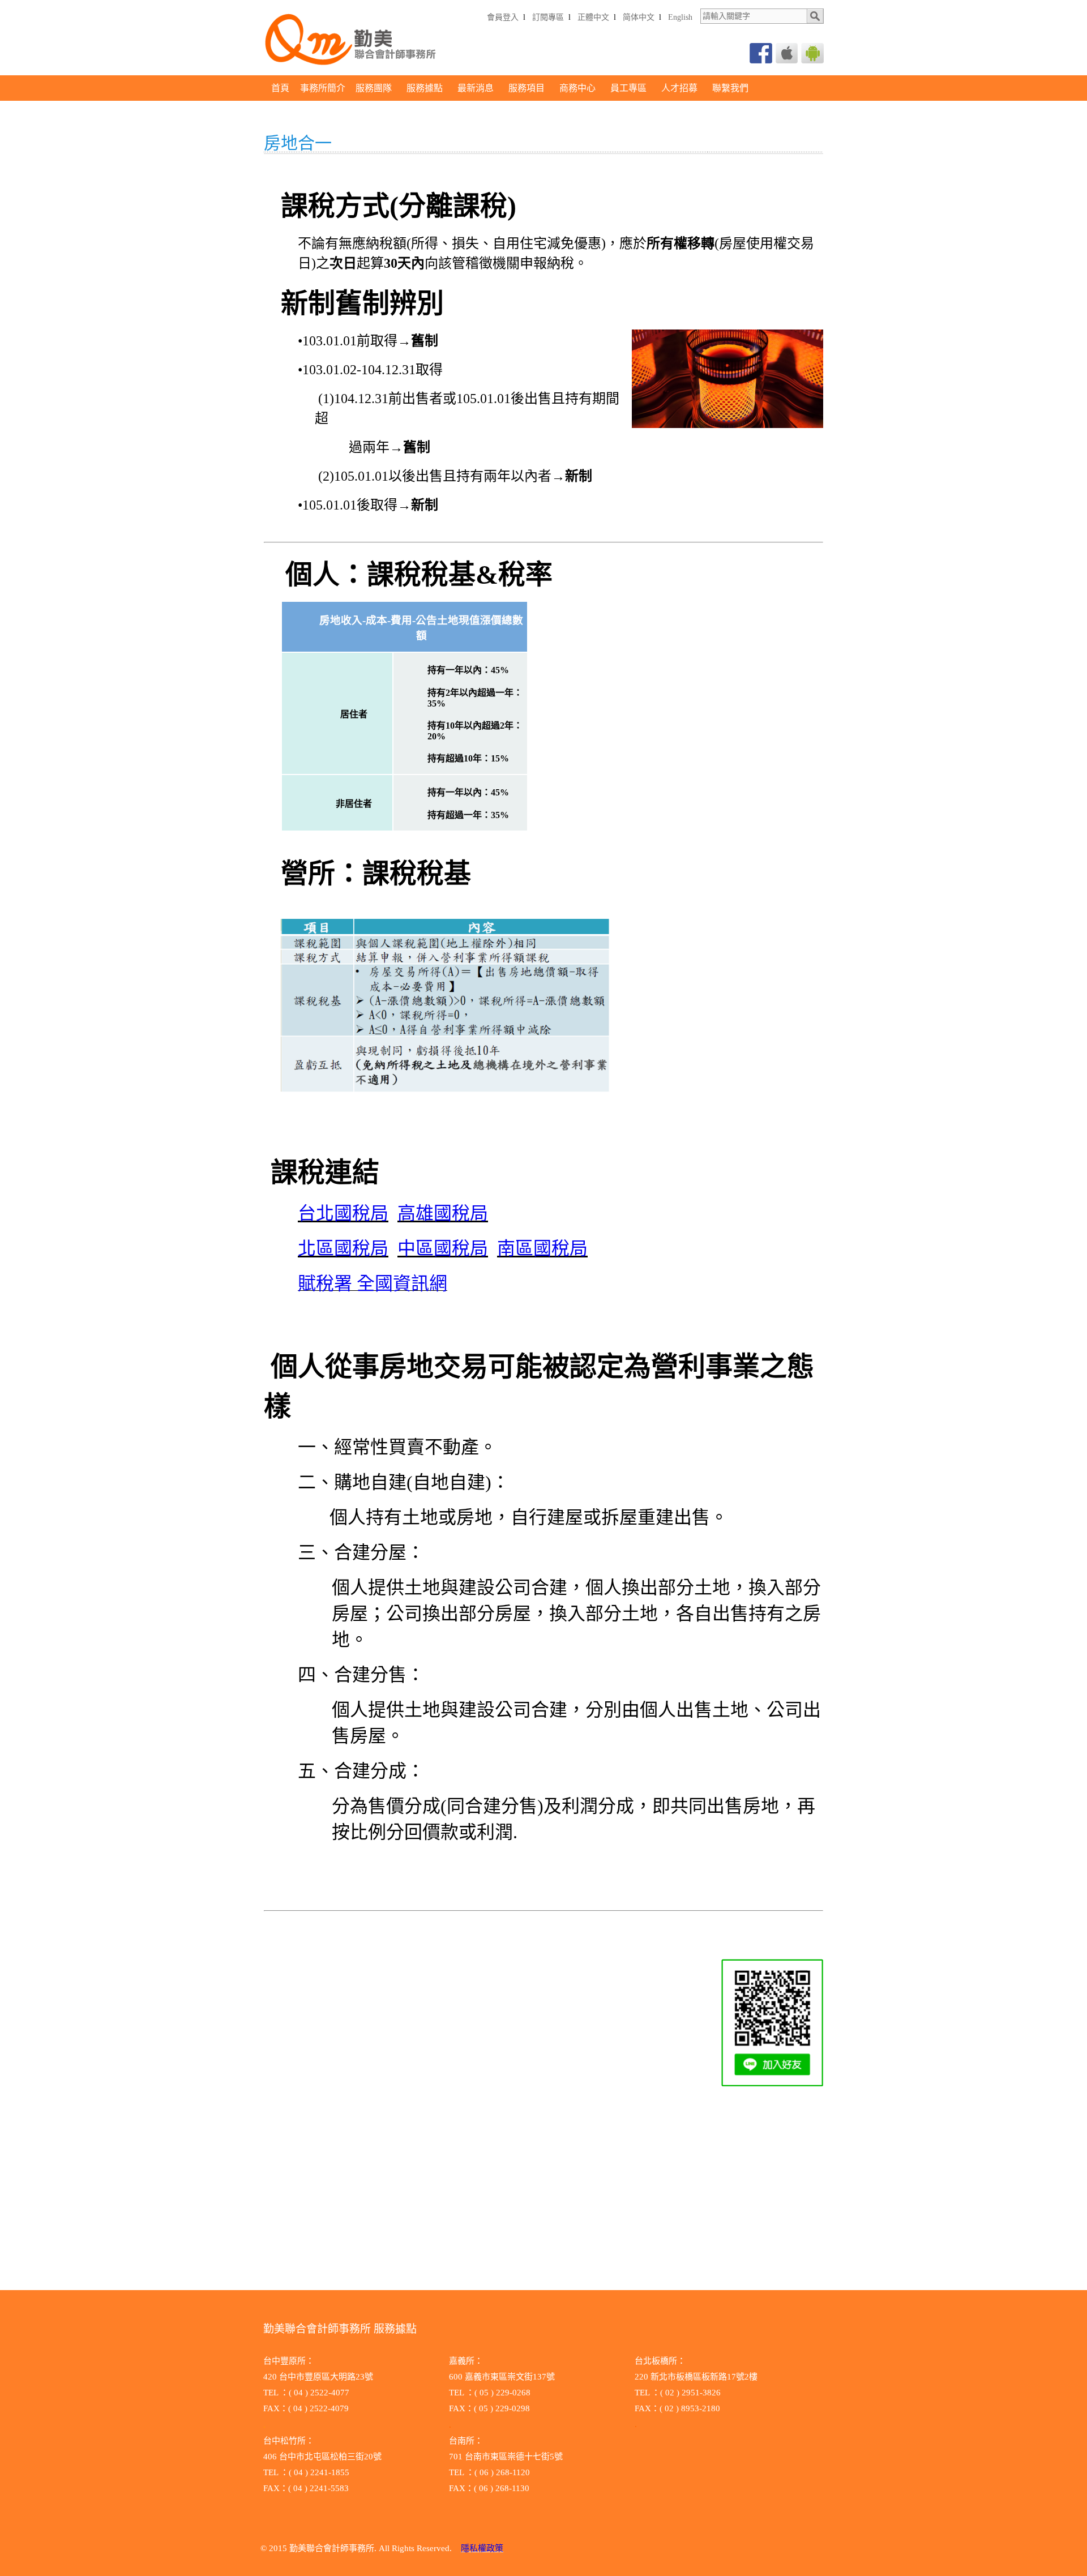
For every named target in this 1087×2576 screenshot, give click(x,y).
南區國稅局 (542, 1248)
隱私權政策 (482, 2548)
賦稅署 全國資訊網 (373, 1283)
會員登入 (503, 17)
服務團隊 (374, 88)
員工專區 (628, 88)
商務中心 (577, 88)
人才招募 (679, 88)
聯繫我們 (730, 88)
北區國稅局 (343, 1248)
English (680, 17)
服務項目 (527, 88)
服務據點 (425, 88)
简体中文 (639, 17)
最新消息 (476, 88)
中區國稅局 (443, 1248)
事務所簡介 (323, 88)
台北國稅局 (343, 1213)
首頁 (280, 88)
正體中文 (593, 17)
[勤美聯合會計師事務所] (353, 72)
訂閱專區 (548, 17)
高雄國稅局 (443, 1213)
